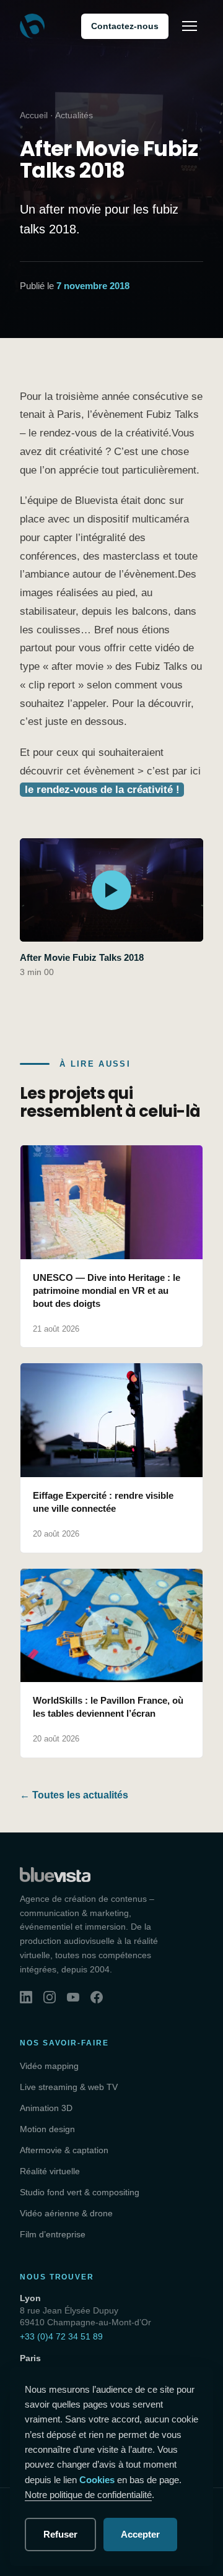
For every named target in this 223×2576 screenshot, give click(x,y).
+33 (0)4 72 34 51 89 (61, 2336)
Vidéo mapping (49, 2066)
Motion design (47, 2129)
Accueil (34, 115)
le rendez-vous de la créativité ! (102, 790)
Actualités (74, 115)
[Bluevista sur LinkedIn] (26, 1997)
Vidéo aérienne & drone (66, 2213)
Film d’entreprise (53, 2234)
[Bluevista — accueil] (32, 26)
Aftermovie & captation (64, 2150)
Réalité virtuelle (50, 2171)
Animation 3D (46, 2108)
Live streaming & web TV (69, 2087)
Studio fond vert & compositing (80, 2192)
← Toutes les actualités (74, 1795)
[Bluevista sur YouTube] (73, 1997)
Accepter (140, 2534)
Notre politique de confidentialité (88, 2495)
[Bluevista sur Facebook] (97, 1997)
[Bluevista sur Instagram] (50, 1997)
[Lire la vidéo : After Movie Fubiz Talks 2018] (111, 890)
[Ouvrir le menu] (190, 26)
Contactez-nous (125, 26)
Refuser (60, 2534)
